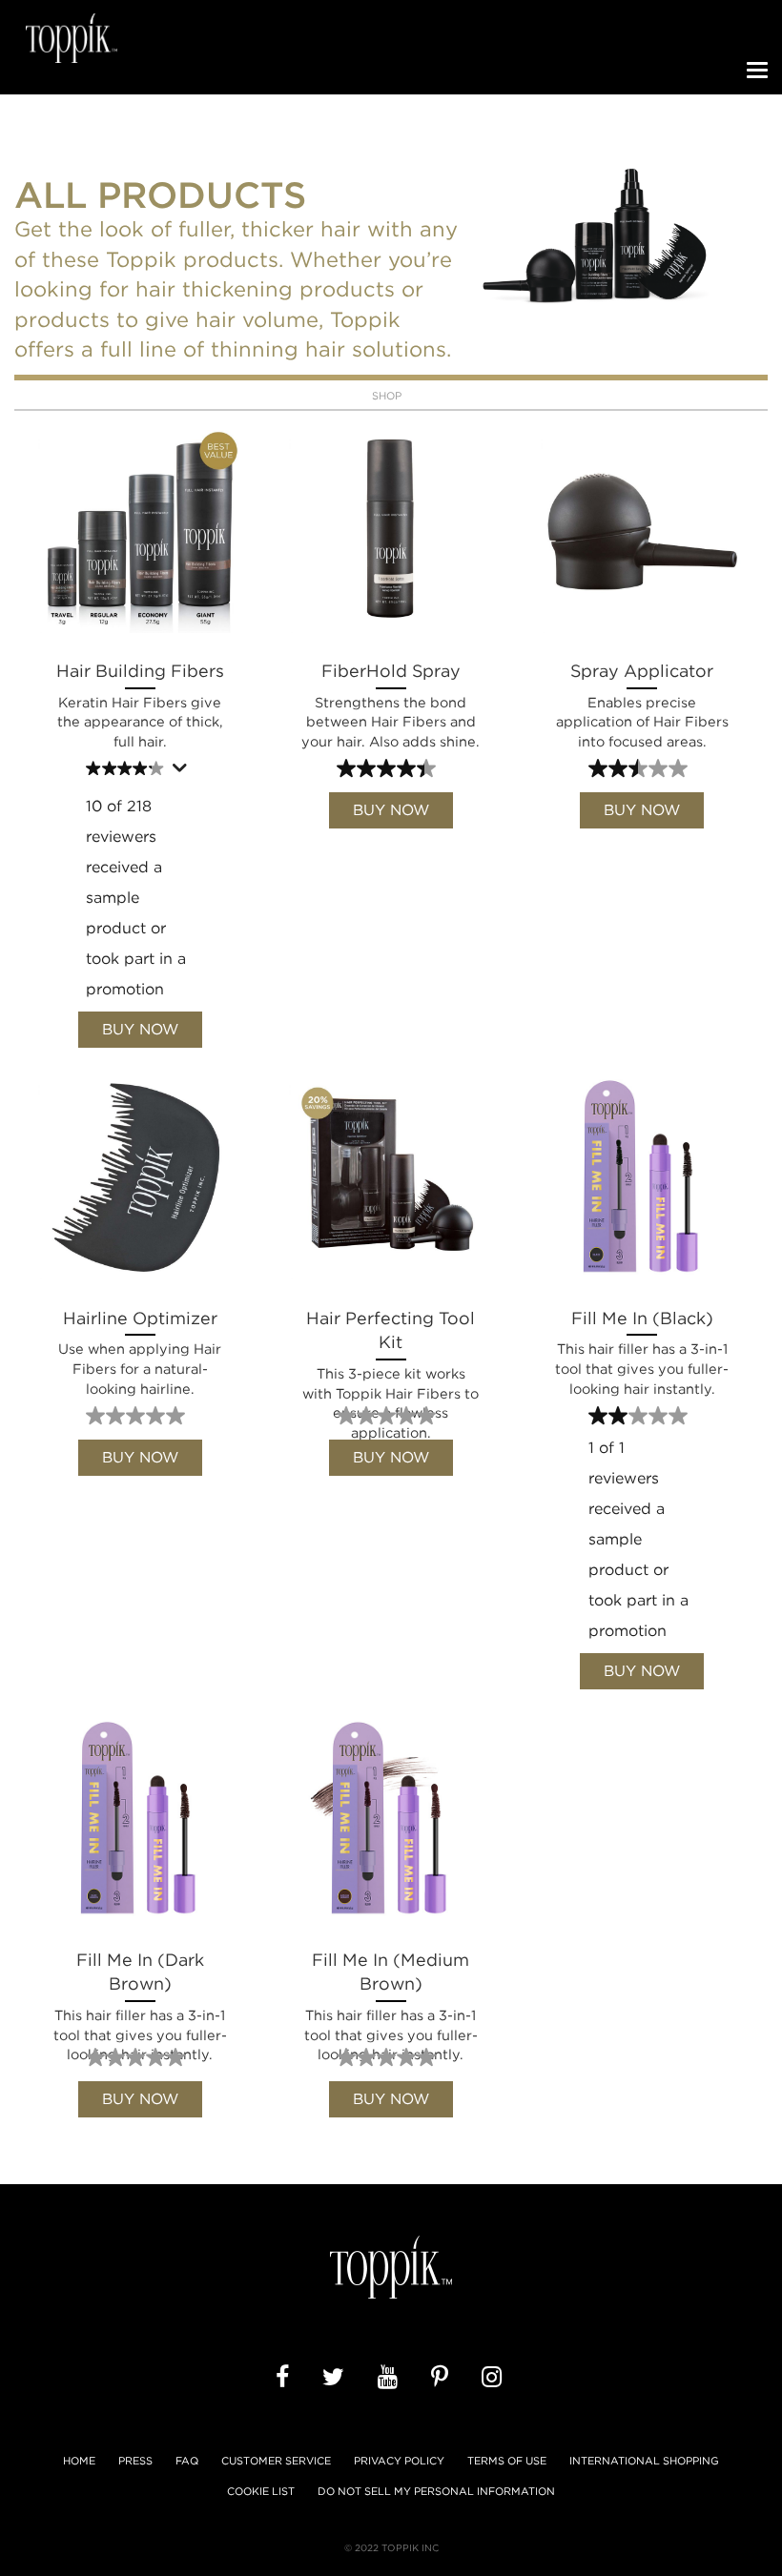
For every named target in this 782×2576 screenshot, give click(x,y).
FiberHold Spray (391, 705)
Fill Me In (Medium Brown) (391, 1996)
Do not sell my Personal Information (436, 2492)
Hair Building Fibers (140, 705)
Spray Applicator (642, 705)
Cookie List (261, 2491)
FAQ (187, 2461)
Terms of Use (507, 2461)
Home (79, 2461)
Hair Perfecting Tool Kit (391, 1355)
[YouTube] (391, 2378)
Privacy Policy (399, 2461)
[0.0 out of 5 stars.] (138, 1416)
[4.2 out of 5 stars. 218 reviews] (127, 768)
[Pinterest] (442, 2378)
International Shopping (644, 2461)
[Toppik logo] (72, 38)
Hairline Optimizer (140, 1352)
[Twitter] (336, 2378)
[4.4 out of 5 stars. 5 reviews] (389, 768)
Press (135, 2461)
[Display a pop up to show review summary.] (182, 772)
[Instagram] (494, 2378)
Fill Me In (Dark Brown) (140, 1996)
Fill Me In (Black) (642, 1352)
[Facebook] (285, 2378)
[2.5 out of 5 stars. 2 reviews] (640, 768)
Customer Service (276, 2461)
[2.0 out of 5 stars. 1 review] (640, 1416)
